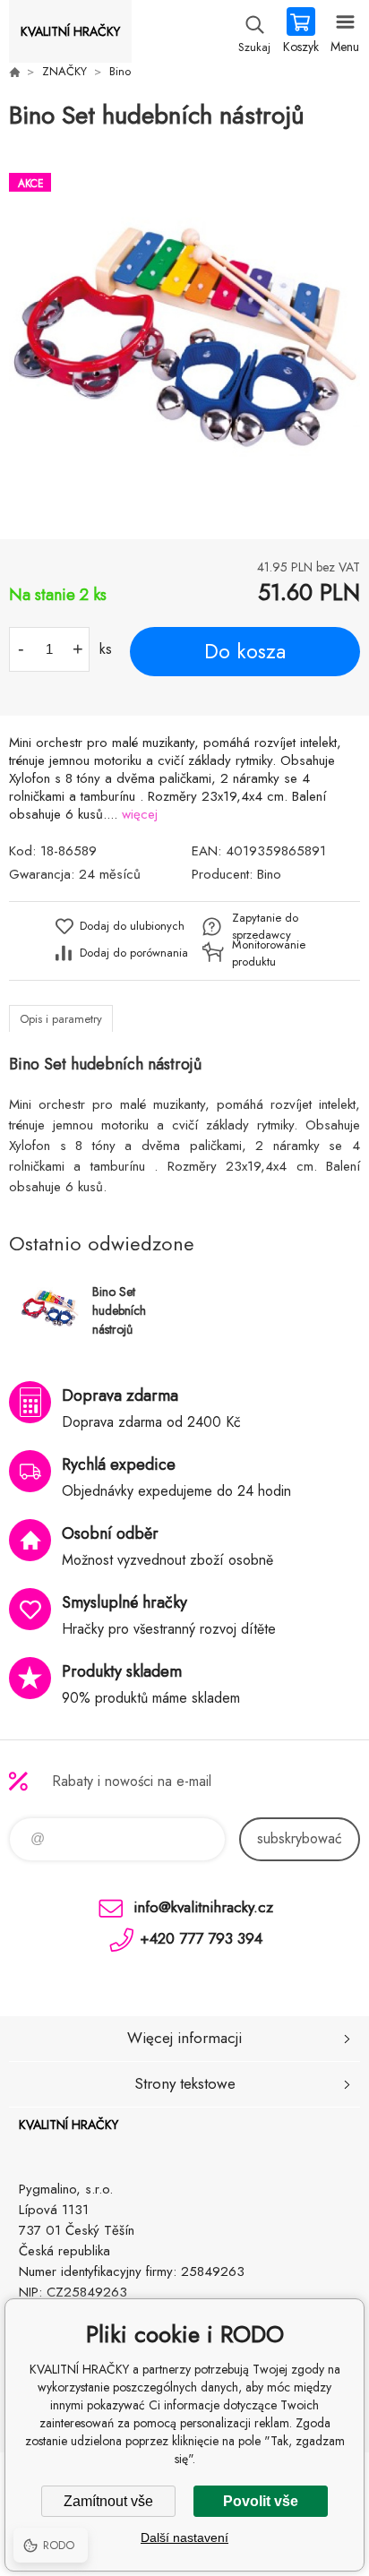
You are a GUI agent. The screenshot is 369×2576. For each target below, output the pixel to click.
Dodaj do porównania (134, 953)
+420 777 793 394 (201, 1938)
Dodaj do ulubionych (132, 926)
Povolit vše (261, 2501)
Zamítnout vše (108, 2501)
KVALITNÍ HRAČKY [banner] (70, 31)
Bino (120, 71)
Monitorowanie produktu (269, 953)
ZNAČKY (64, 71)
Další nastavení (184, 2537)
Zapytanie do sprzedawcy (265, 926)
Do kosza (245, 651)
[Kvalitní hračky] (14, 72)
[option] (184, 337)
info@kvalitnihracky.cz (203, 1907)
